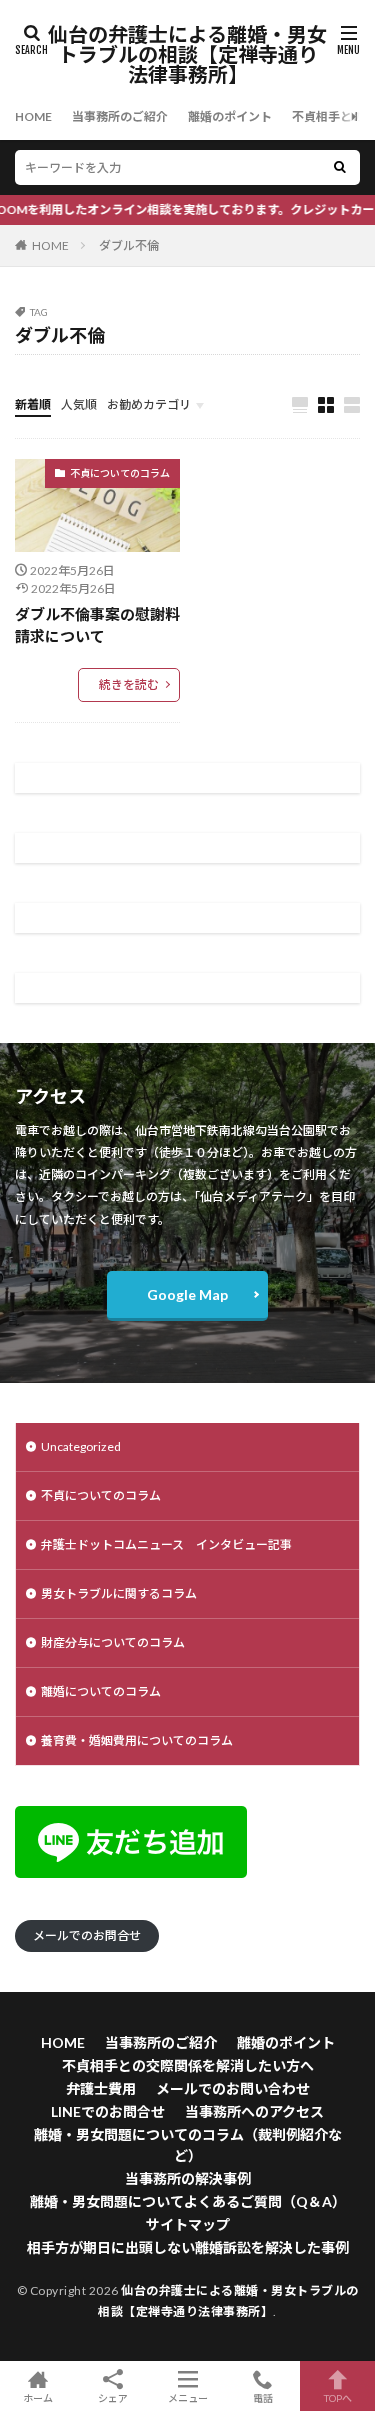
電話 (263, 2397)
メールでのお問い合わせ (233, 2088)
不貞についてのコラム (120, 473)
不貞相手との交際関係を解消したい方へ (188, 2065)
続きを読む (129, 684)
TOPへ (338, 2397)
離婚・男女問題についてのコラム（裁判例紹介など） (188, 2145)
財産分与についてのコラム (113, 1642)
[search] (340, 167)
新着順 (33, 404)
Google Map (187, 1294)
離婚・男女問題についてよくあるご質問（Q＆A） (188, 2201)
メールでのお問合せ (87, 1935)
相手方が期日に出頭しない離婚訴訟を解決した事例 (188, 2247)
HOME (33, 116)
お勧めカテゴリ (149, 404)
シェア (113, 2398)
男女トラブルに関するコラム (119, 1593)
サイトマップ (188, 2224)
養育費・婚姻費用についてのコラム (137, 1740)
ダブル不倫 (129, 245)
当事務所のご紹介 (120, 116)
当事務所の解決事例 (188, 2178)
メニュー (188, 2397)
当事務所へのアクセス (254, 2111)
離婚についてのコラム (101, 1691)
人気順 (79, 404)
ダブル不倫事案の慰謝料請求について (97, 625)
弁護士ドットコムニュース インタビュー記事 (166, 1544)
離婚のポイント (230, 116)
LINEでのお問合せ (108, 2111)
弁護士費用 (101, 2088)
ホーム (38, 2397)
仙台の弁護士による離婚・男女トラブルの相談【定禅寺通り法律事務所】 (187, 55)
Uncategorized (81, 1446)
